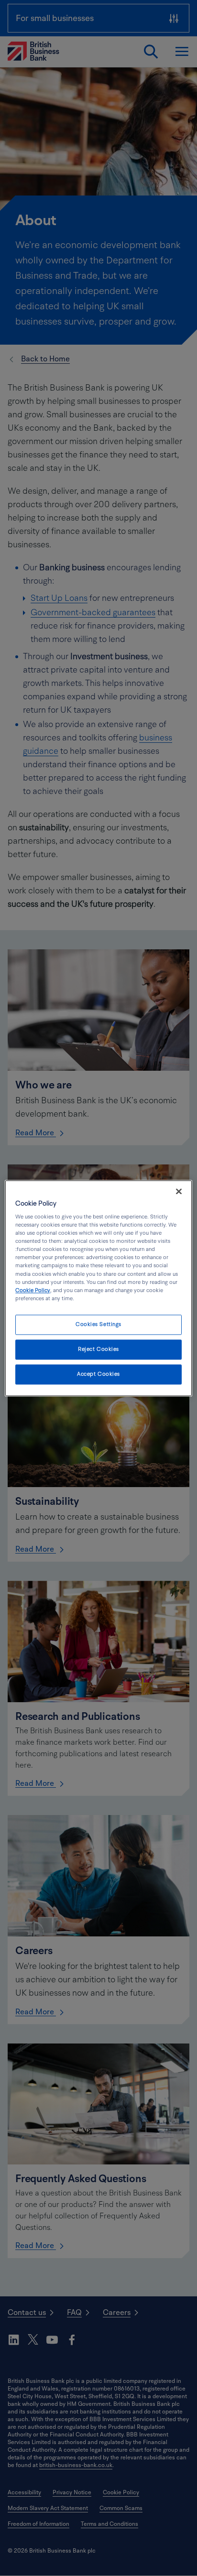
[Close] (179, 1191)
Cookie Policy (33, 1290)
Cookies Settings (98, 1324)
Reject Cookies (98, 1349)
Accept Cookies (98, 1374)
